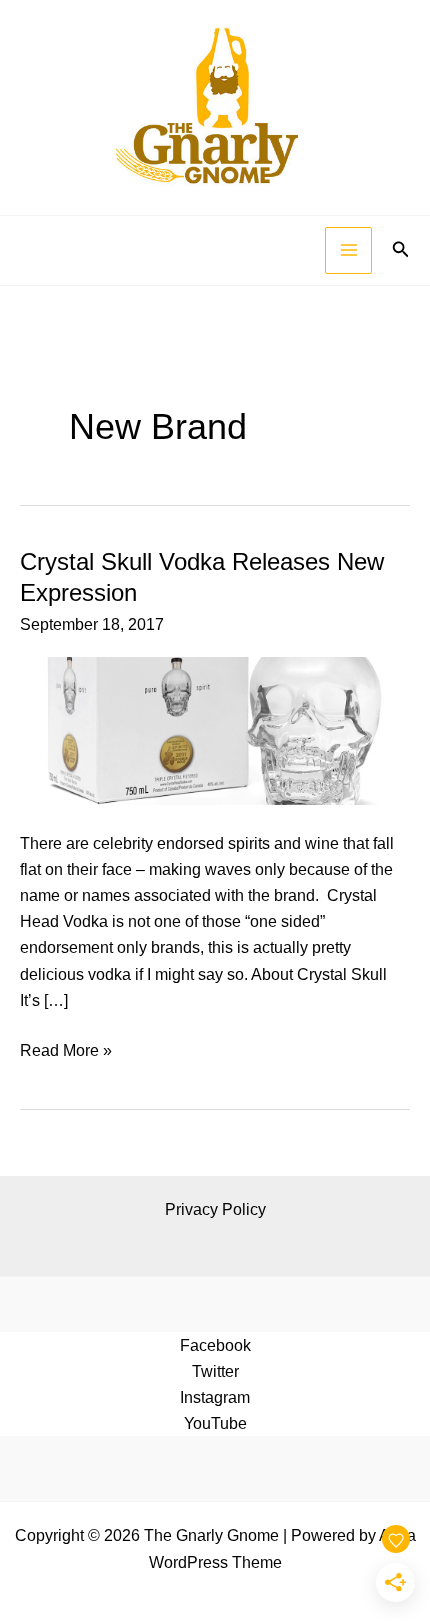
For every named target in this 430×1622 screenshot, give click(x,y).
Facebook (215, 1345)
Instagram (215, 1397)
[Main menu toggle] (348, 250)
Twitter (215, 1371)
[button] (401, 250)
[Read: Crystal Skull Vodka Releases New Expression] (215, 730)
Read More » (66, 1051)
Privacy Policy (215, 1209)
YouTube (215, 1423)
